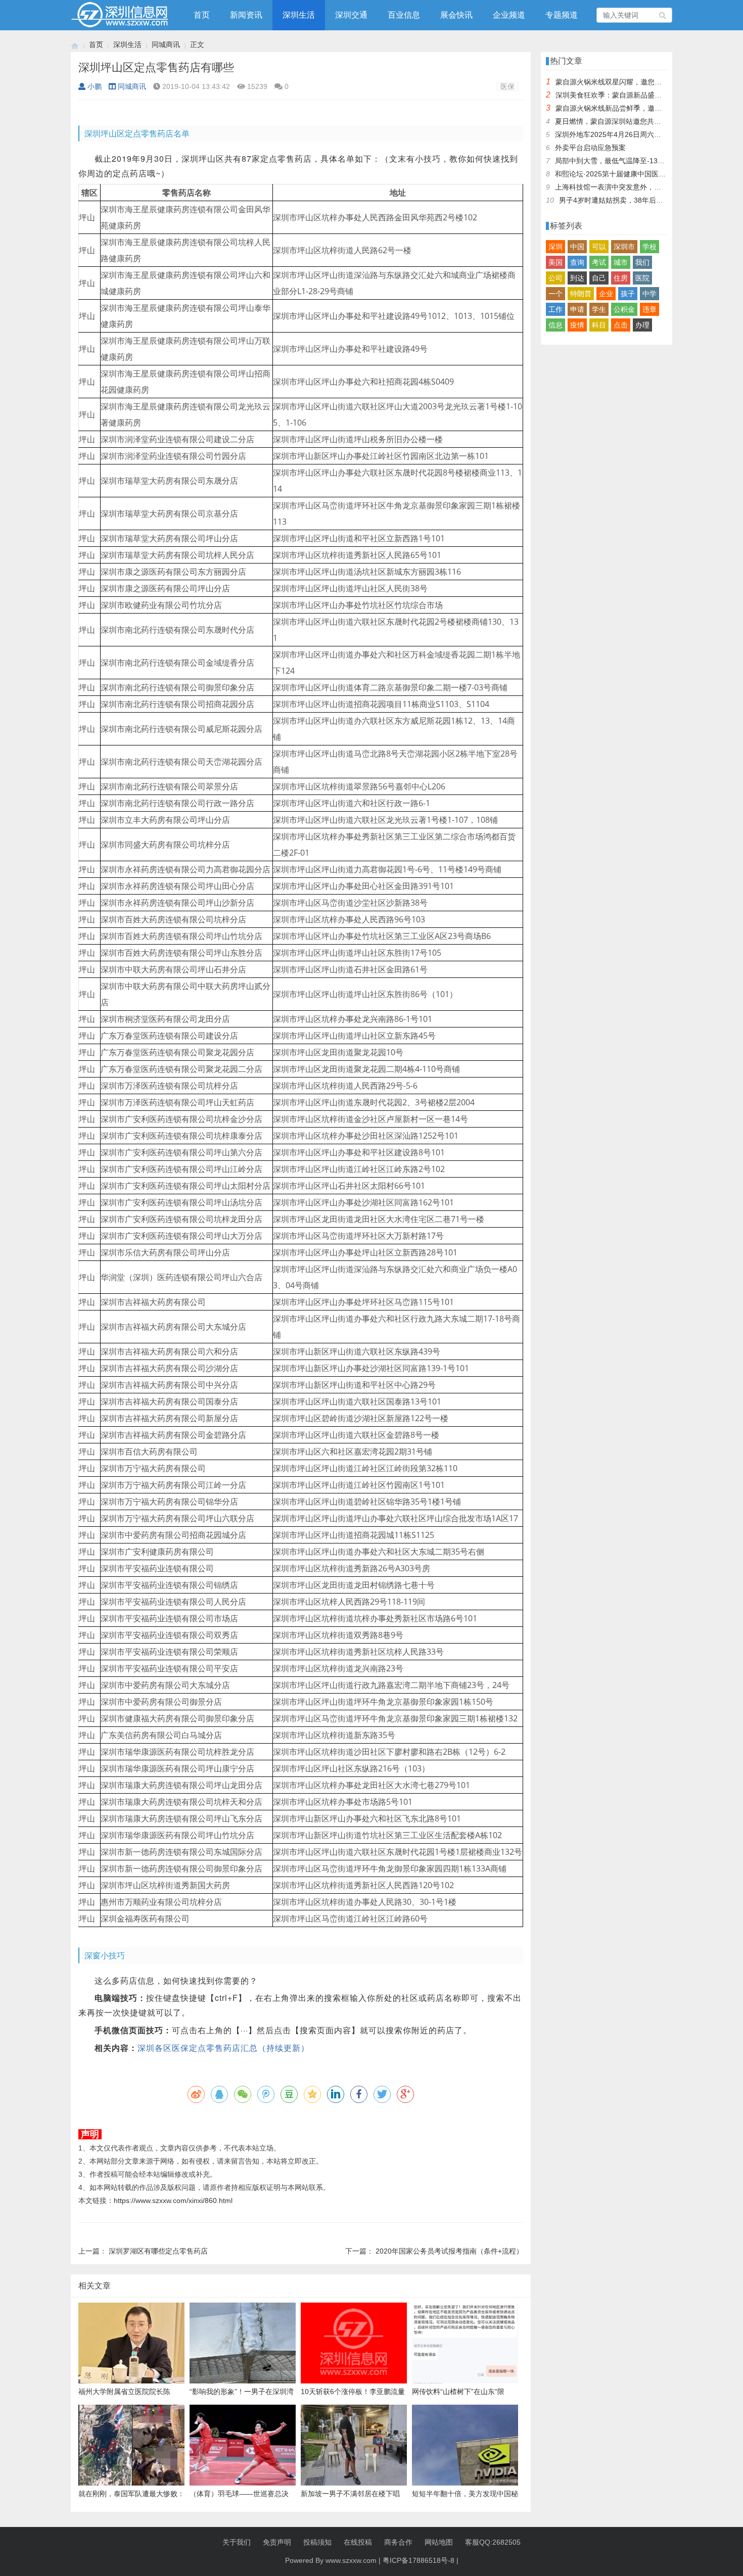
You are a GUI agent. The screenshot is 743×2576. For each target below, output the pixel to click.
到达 (577, 278)
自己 (599, 278)
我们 (642, 262)
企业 (606, 294)
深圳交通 (351, 15)
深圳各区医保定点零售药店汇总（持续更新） (223, 2048)
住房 (621, 278)
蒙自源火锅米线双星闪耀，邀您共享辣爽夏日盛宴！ (637, 82)
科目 (599, 325)
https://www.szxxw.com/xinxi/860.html (173, 2200)
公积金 (624, 309)
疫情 (577, 325)
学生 (599, 309)
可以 (599, 247)
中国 (577, 247)
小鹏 (95, 86)
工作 (555, 309)
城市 (621, 262)
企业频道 (509, 15)
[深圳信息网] (75, 45)
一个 (555, 294)
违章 (649, 309)
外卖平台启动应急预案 (590, 148)
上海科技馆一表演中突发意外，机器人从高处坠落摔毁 (640, 187)
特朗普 (581, 294)
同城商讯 (166, 44)
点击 (621, 325)
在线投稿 (358, 2542)
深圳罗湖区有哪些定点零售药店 (158, 2251)
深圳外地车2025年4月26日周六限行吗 (615, 134)
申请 (577, 309)
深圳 (555, 247)
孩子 (628, 294)
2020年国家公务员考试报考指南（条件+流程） (449, 2251)
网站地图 (439, 2542)
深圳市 (624, 247)
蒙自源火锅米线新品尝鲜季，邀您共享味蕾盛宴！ (633, 108)
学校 (649, 247)
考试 (599, 262)
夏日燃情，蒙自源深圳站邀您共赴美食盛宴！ (626, 121)
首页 (202, 15)
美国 (555, 262)
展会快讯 (456, 15)
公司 (555, 278)
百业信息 (404, 15)
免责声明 (277, 2542)
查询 (577, 262)
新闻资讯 (246, 15)
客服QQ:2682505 (493, 2542)
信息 (555, 325)
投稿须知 (317, 2542)
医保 (507, 86)
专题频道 (562, 15)
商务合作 (398, 2542)
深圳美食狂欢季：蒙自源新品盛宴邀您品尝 (623, 95)
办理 (642, 325)
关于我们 (237, 2542)
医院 (642, 278)
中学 (649, 294)
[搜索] (663, 15)
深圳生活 (299, 15)
